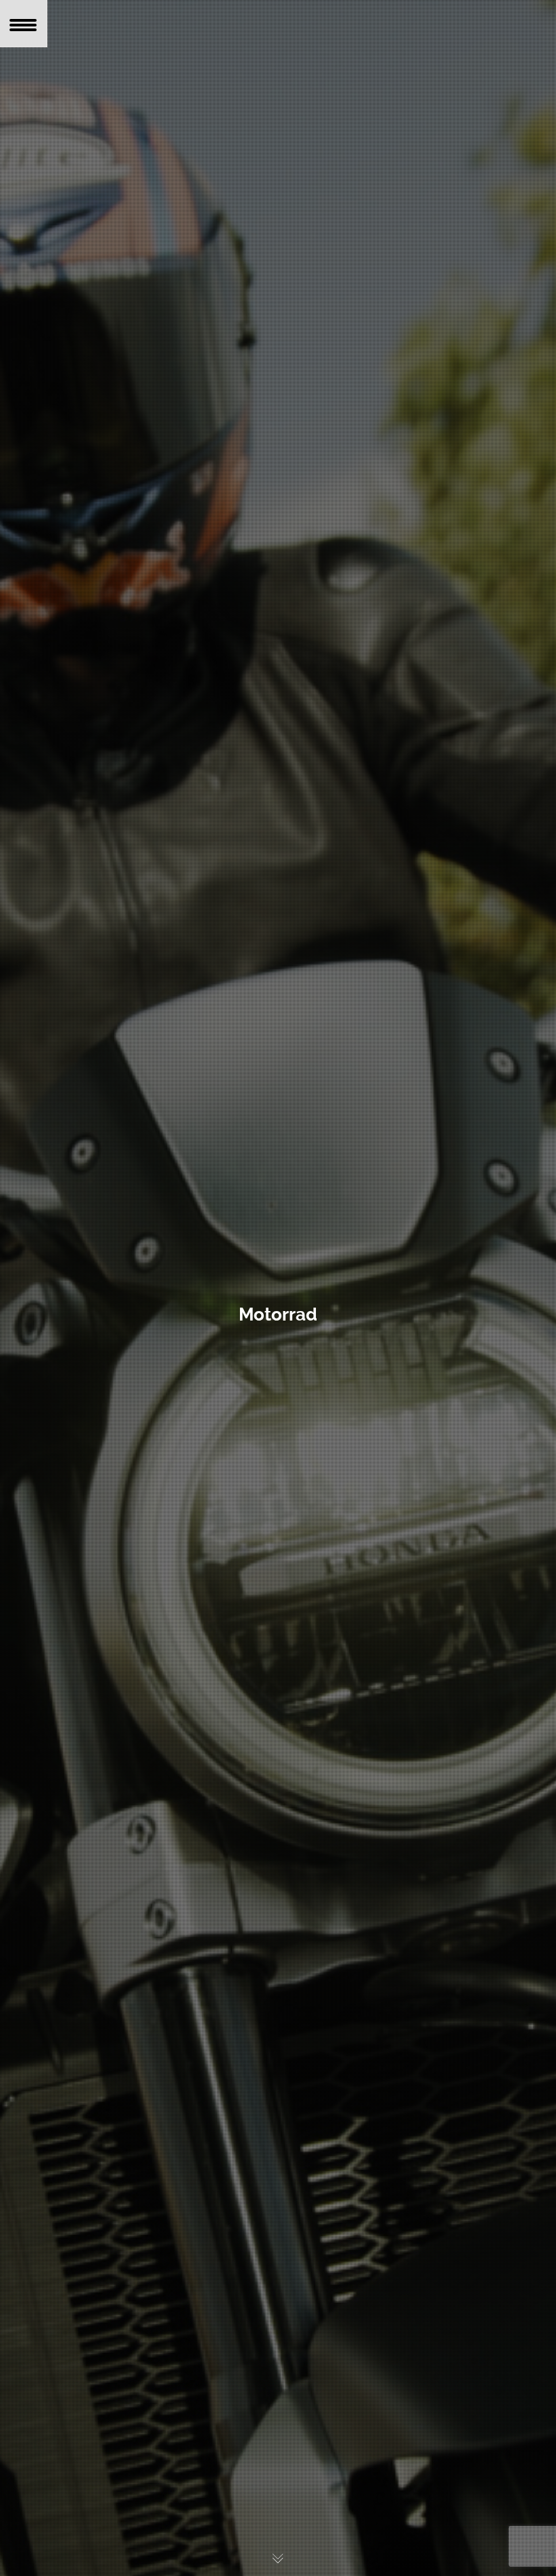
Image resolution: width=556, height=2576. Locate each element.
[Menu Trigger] (24, 24)
